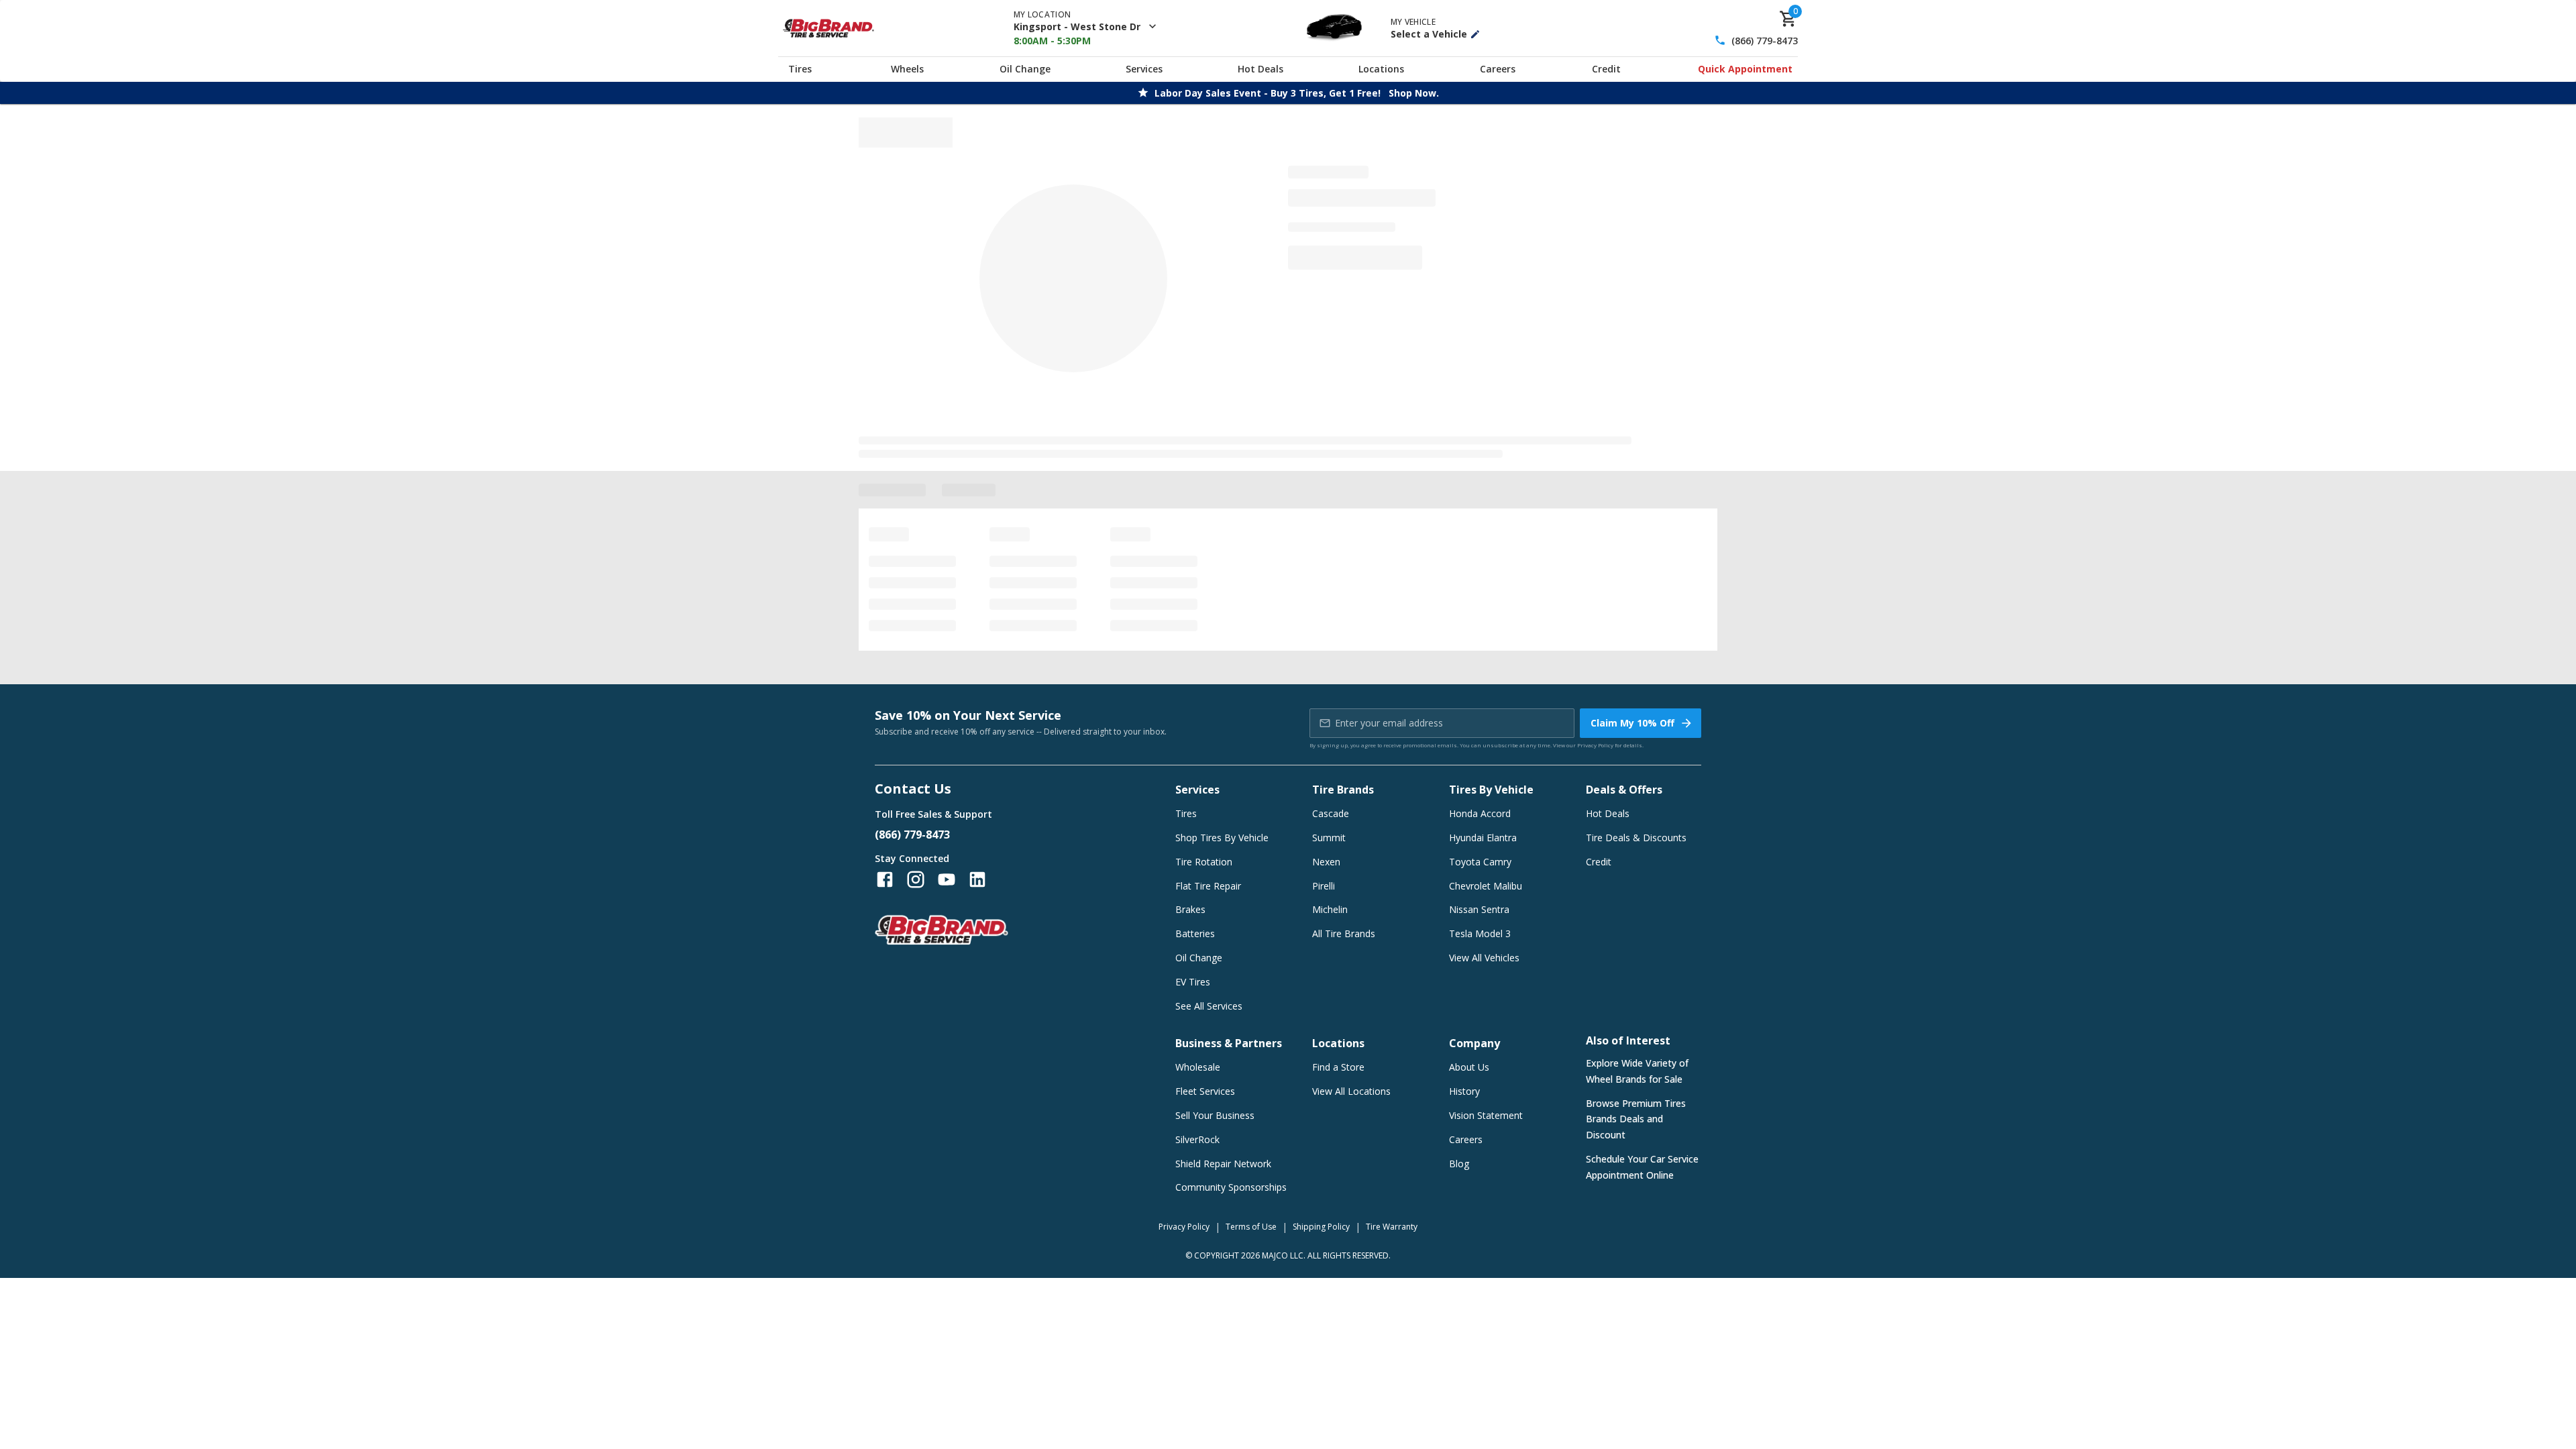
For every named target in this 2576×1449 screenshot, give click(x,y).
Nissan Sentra (1479, 909)
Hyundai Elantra (1483, 838)
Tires (800, 69)
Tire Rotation (1204, 862)
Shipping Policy (1321, 1227)
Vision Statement (1486, 1115)
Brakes (1190, 909)
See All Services (1209, 1006)
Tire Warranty (1392, 1227)
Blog (1459, 1164)
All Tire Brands (1344, 933)
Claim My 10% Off (1632, 723)
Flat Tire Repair (1208, 886)
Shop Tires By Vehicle (1222, 838)
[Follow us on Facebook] (885, 879)
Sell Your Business (1215, 1115)
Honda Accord (1480, 813)
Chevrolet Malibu (1486, 886)
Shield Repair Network (1223, 1164)
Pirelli (1324, 886)
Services (1144, 69)
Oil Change (1025, 69)
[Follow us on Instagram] (916, 879)
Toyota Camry (1480, 862)
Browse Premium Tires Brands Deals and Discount (1636, 1119)
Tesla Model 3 (1480, 933)
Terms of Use (1251, 1227)
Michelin (1330, 909)
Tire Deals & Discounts (1636, 838)
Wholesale (1198, 1067)
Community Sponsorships (1231, 1187)
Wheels (907, 69)
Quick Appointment (1745, 69)
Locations (1381, 69)
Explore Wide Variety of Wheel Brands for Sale (1637, 1071)
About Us (1469, 1067)
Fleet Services (1205, 1091)
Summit (1329, 838)
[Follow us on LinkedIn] (977, 879)
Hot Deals (1260, 69)
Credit (1606, 69)
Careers (1498, 69)
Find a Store (1338, 1067)
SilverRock (1197, 1139)
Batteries (1195, 933)
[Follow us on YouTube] (947, 879)
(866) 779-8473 (1765, 41)
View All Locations (1351, 1091)
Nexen (1326, 862)
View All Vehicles (1484, 958)
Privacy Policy (1595, 745)
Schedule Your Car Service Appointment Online (1642, 1167)
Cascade (1331, 813)
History (1464, 1091)
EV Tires (1193, 982)
